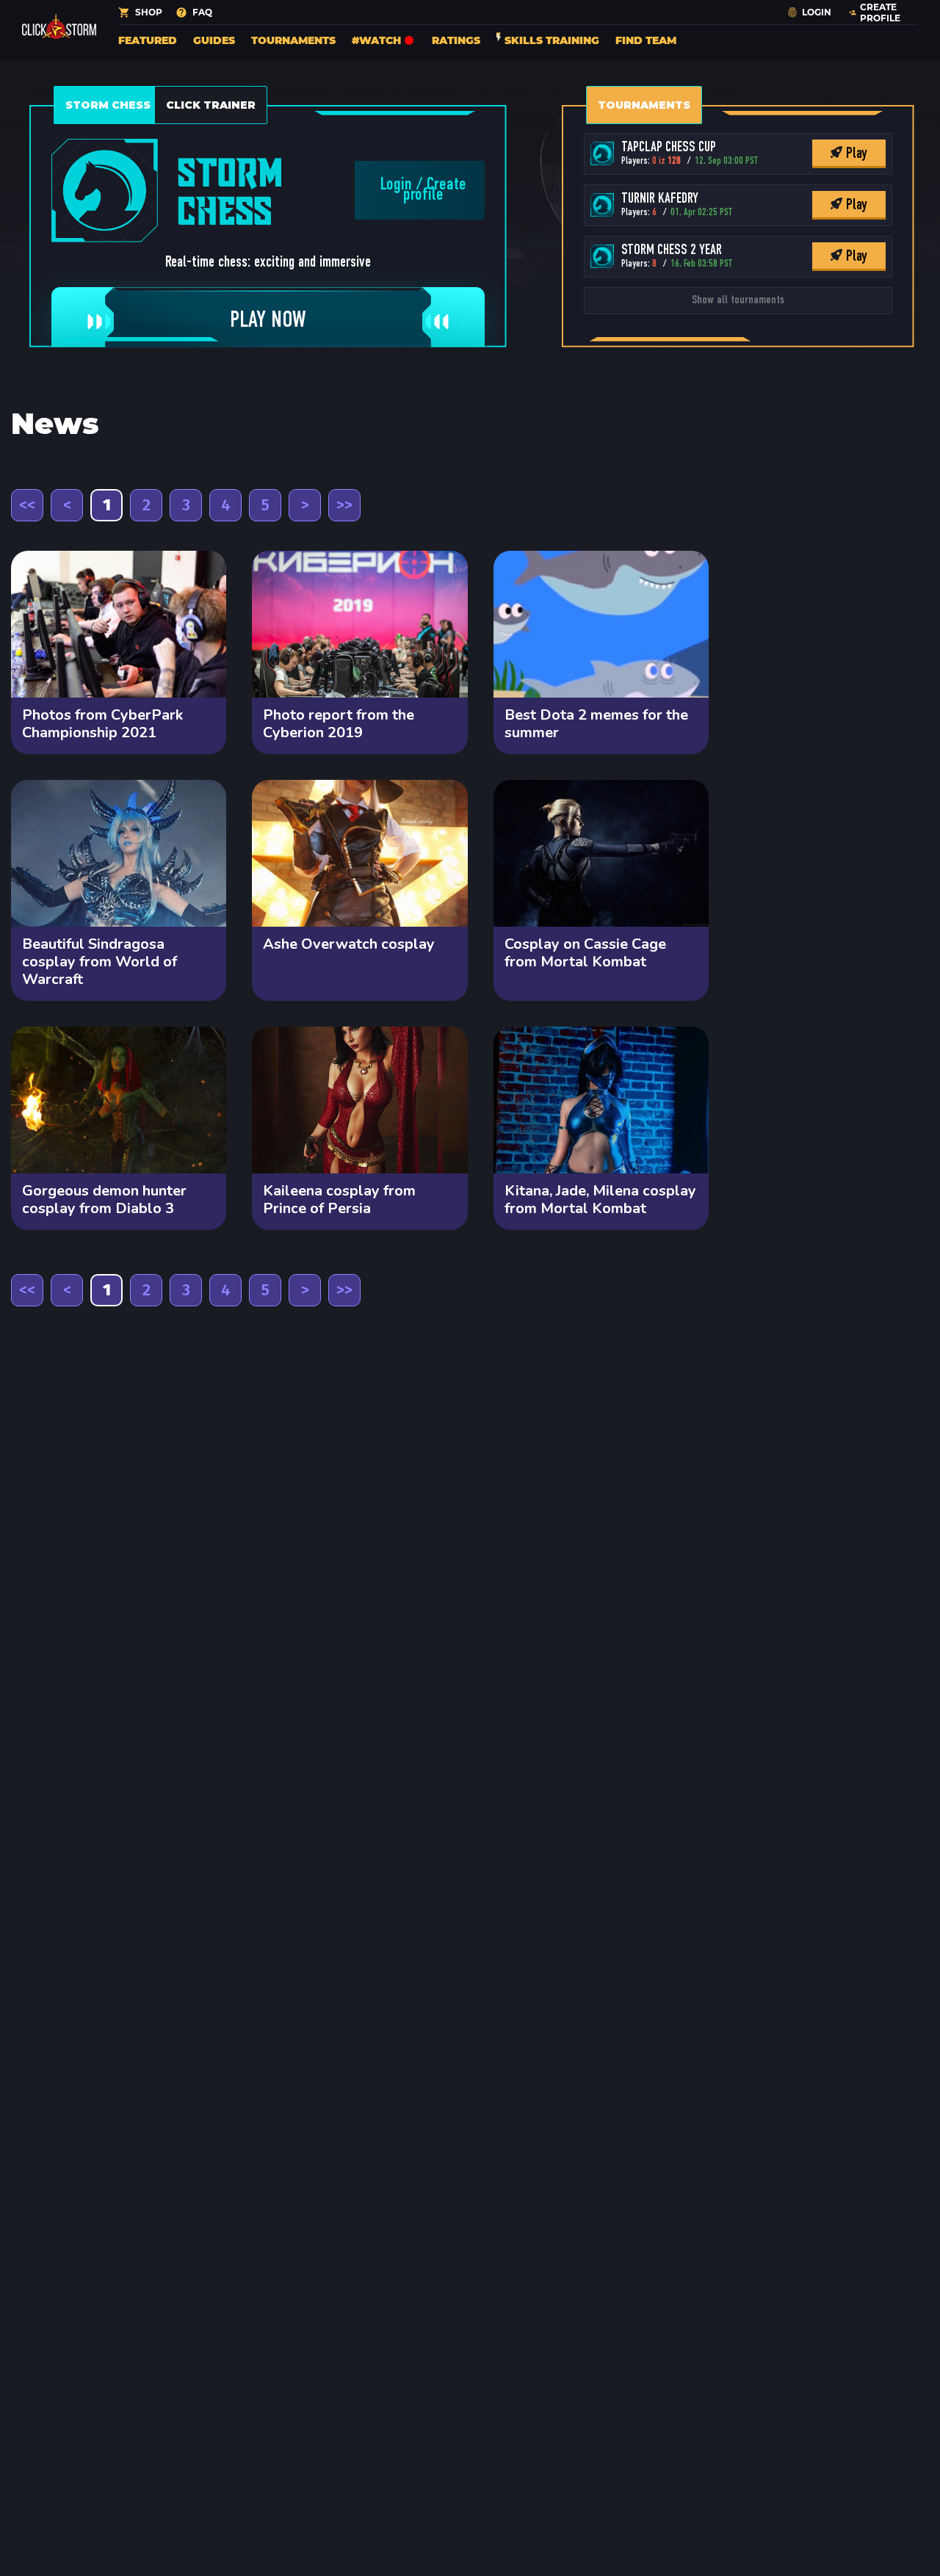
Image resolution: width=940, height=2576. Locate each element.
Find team (646, 40)
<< (27, 505)
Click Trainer (211, 105)
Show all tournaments (738, 300)
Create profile (435, 190)
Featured (148, 40)
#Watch (376, 40)
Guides (214, 40)
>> (344, 505)
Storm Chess (108, 105)
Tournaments (293, 40)
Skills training (552, 40)
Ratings (456, 40)
